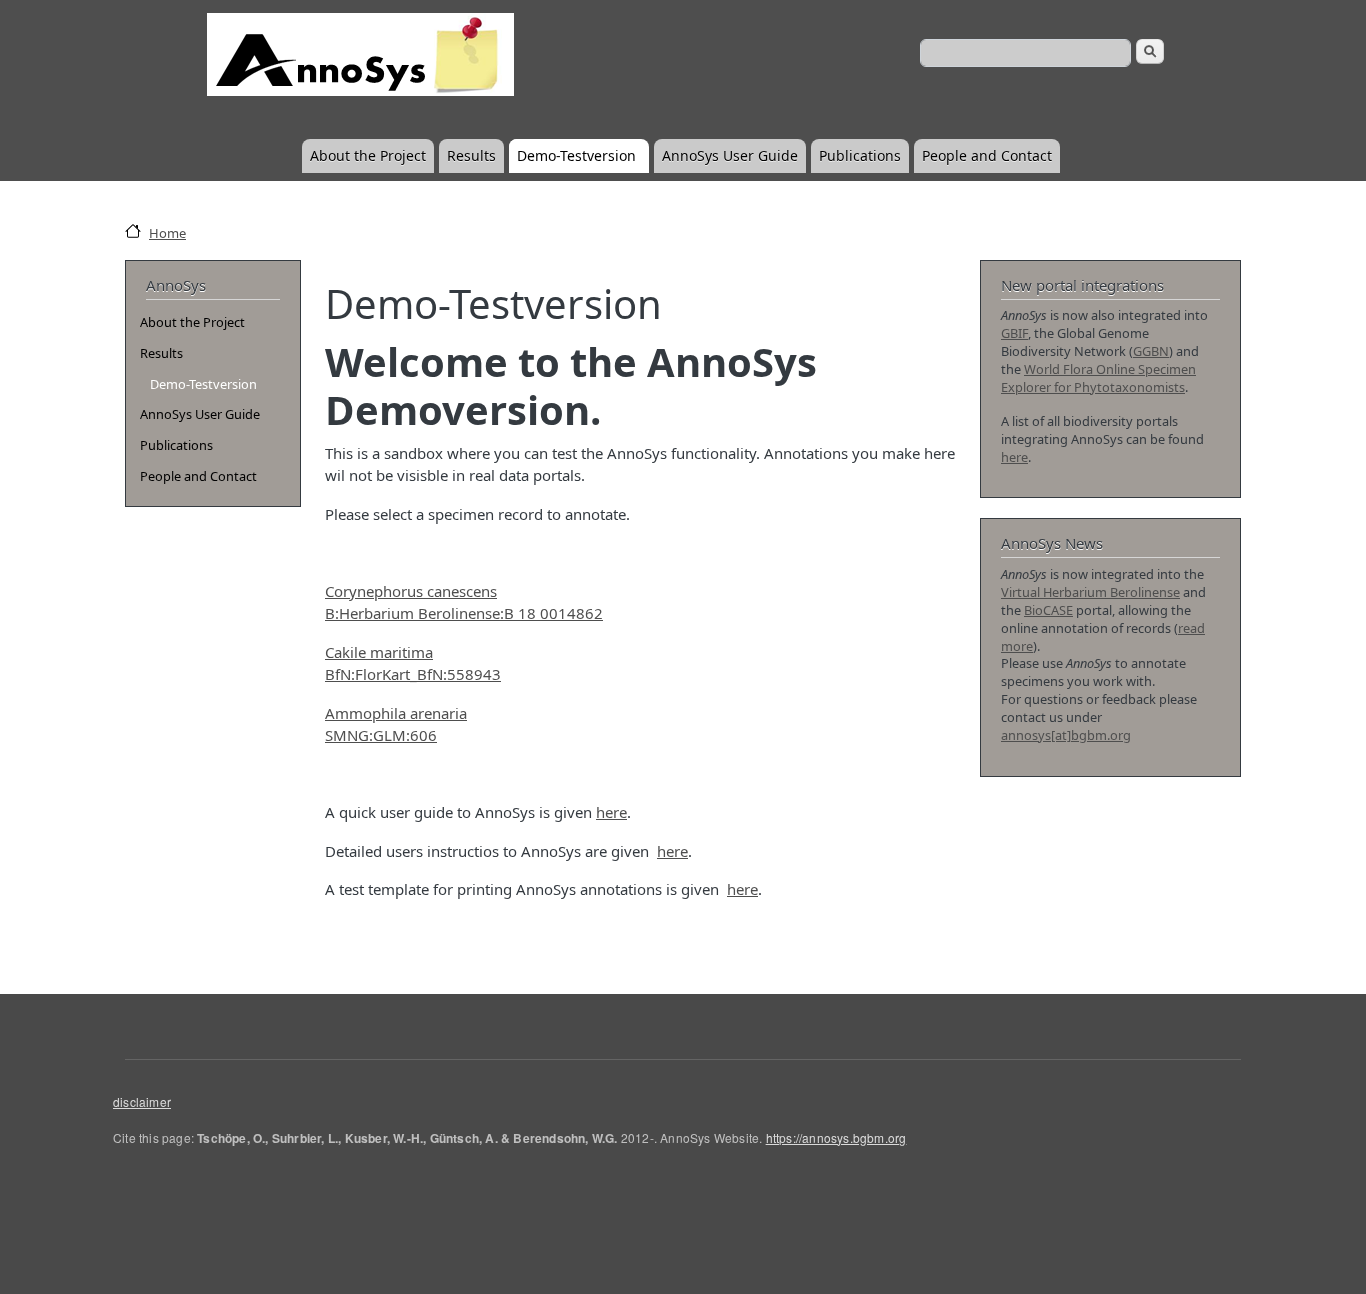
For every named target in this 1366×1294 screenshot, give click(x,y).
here (611, 812)
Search (1150, 51)
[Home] (358, 65)
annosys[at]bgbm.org (1066, 735)
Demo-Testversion (576, 155)
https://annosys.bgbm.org (836, 1137)
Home (167, 233)
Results (471, 155)
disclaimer (142, 1101)
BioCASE (1048, 610)
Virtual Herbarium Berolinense (1090, 592)
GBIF (1014, 333)
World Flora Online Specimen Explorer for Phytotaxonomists (1098, 378)
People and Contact (987, 155)
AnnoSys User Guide (730, 155)
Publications (860, 155)
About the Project (368, 155)
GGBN (1151, 351)
